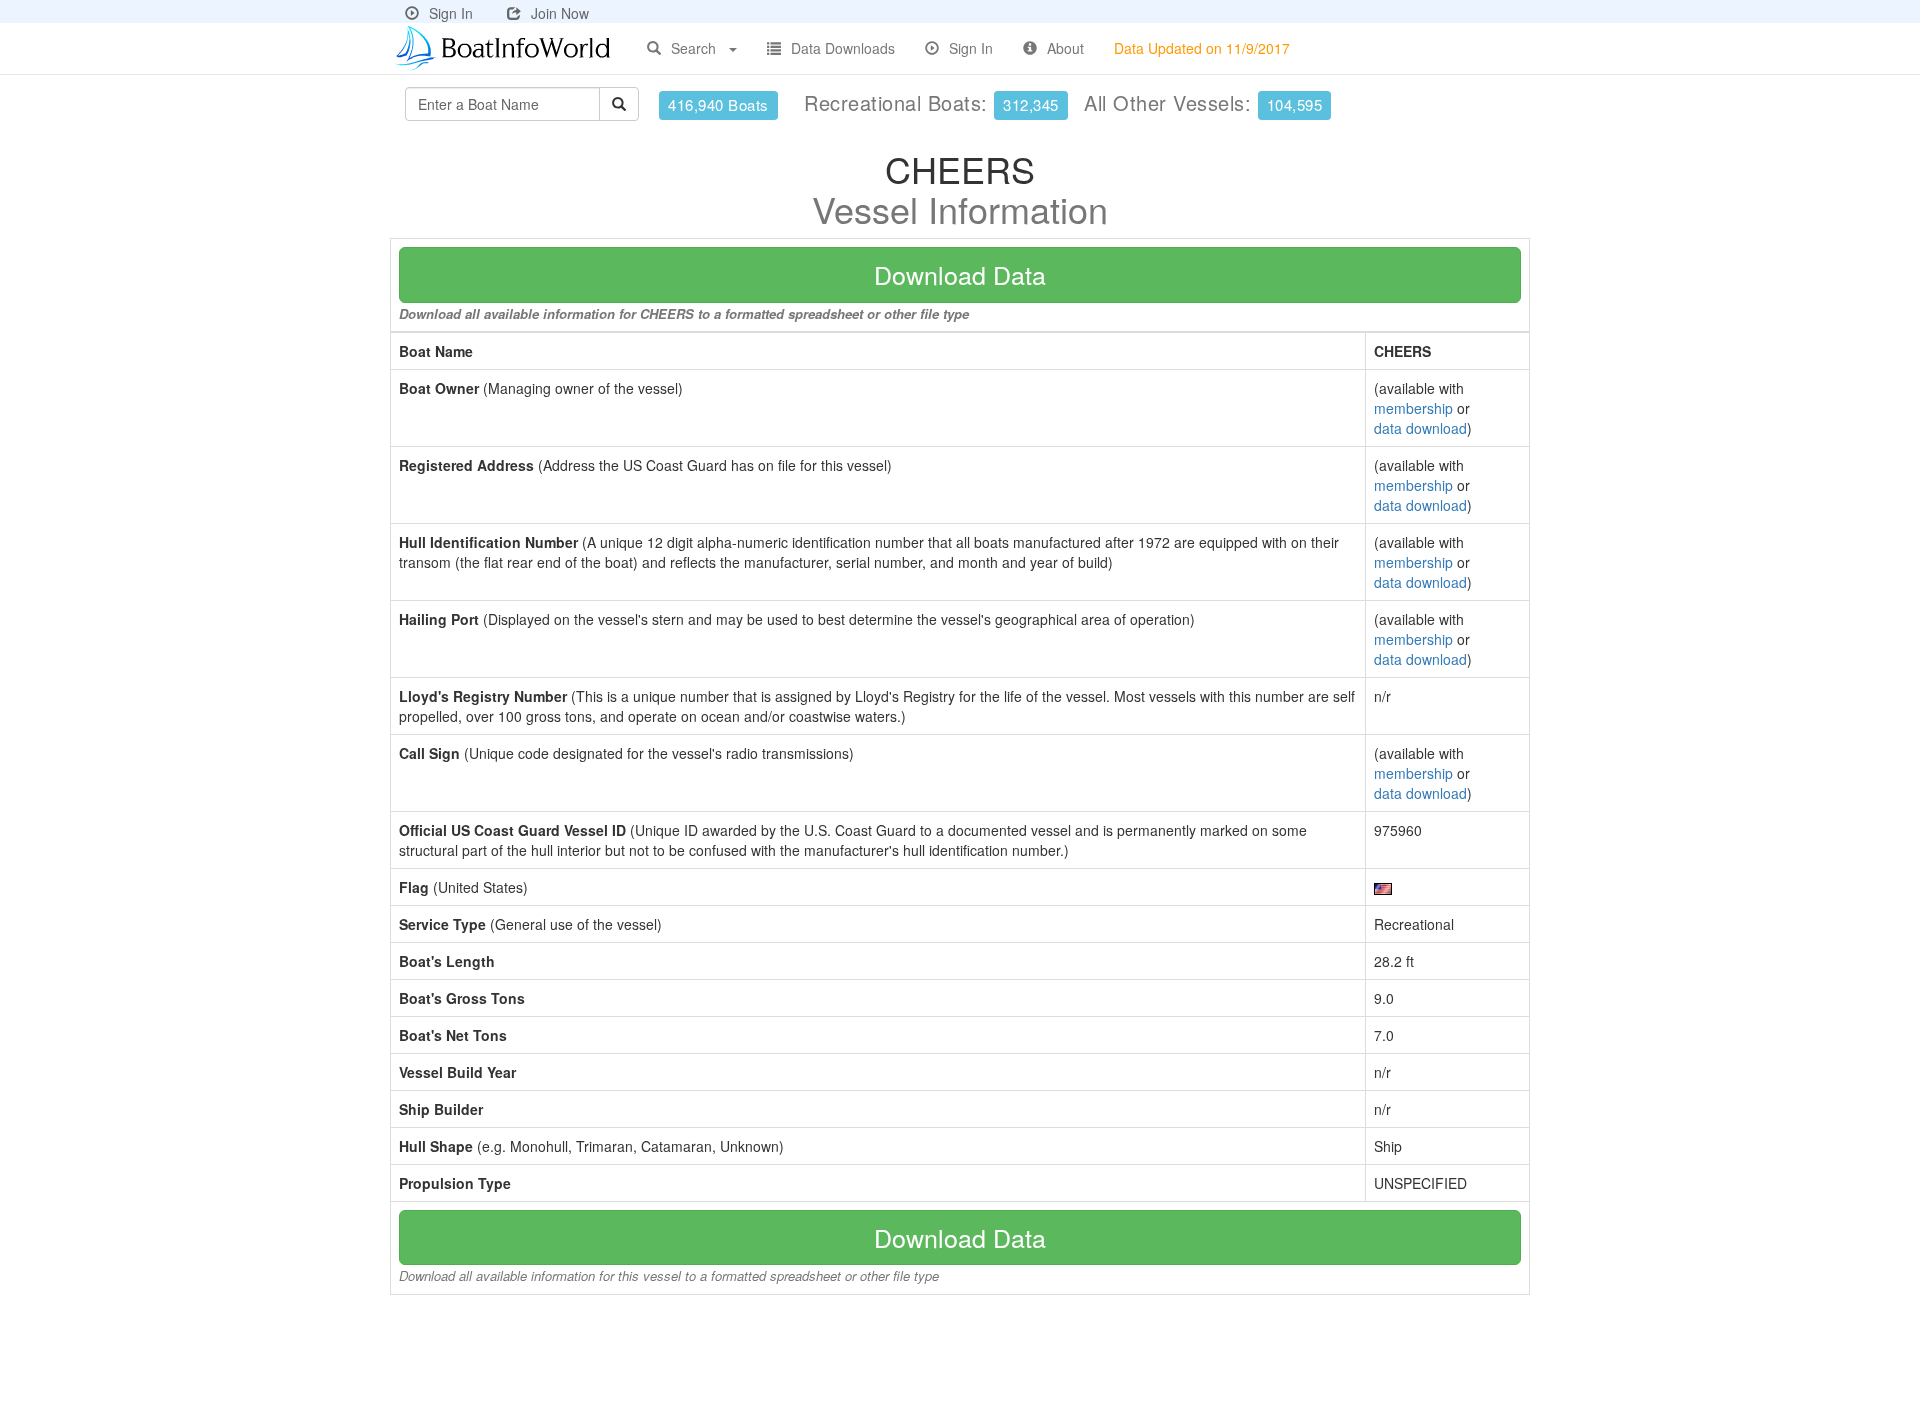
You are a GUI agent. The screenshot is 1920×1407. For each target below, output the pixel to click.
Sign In (451, 13)
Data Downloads (843, 48)
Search (693, 48)
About (1065, 48)
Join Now (560, 13)
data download (1420, 428)
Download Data (960, 274)
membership (1413, 408)
